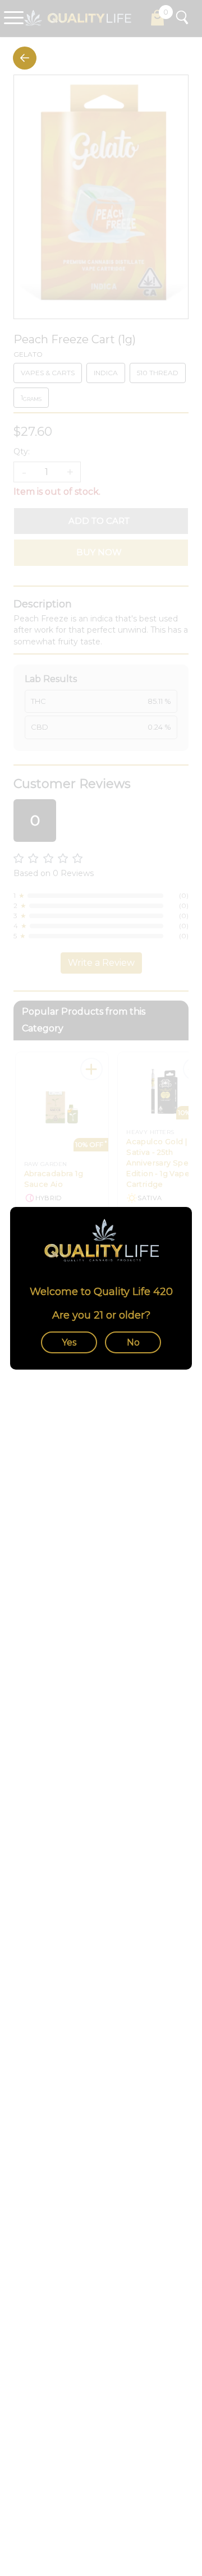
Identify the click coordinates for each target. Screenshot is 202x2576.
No (133, 1342)
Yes (69, 1342)
